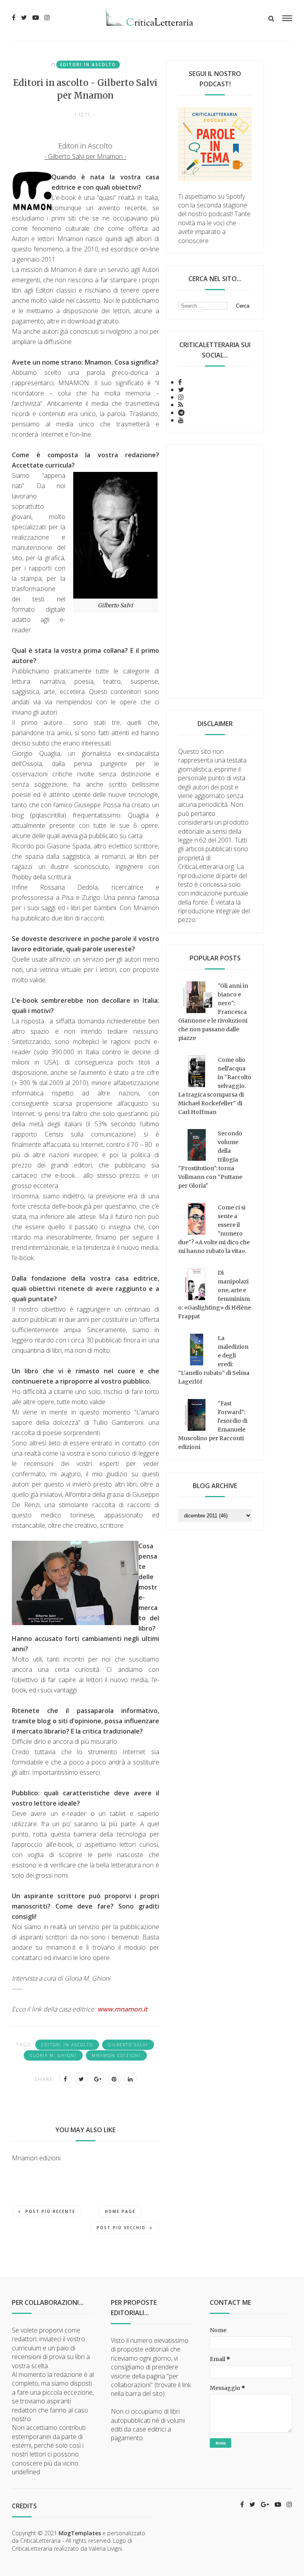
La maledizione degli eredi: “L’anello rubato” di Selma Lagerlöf (214, 1360)
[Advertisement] (215, 571)
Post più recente (50, 2211)
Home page (120, 2211)
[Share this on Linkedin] (130, 2079)
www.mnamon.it (122, 2009)
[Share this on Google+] (98, 2079)
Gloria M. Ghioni (53, 2055)
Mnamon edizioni (116, 2055)
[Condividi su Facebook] (65, 2079)
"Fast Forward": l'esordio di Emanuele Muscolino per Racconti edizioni (213, 1425)
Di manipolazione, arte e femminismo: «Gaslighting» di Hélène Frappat (215, 1295)
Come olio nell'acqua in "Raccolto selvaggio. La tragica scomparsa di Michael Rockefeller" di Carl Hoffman (215, 1086)
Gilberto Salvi (128, 2045)
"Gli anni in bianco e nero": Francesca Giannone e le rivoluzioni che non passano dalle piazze (213, 1012)
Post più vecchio (121, 2228)
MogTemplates (80, 2533)
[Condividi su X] (82, 2079)
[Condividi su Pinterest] (114, 2079)
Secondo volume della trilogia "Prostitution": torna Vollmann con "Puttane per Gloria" (210, 1160)
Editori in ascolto (88, 65)
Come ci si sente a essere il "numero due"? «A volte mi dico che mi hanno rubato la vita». (214, 1229)
